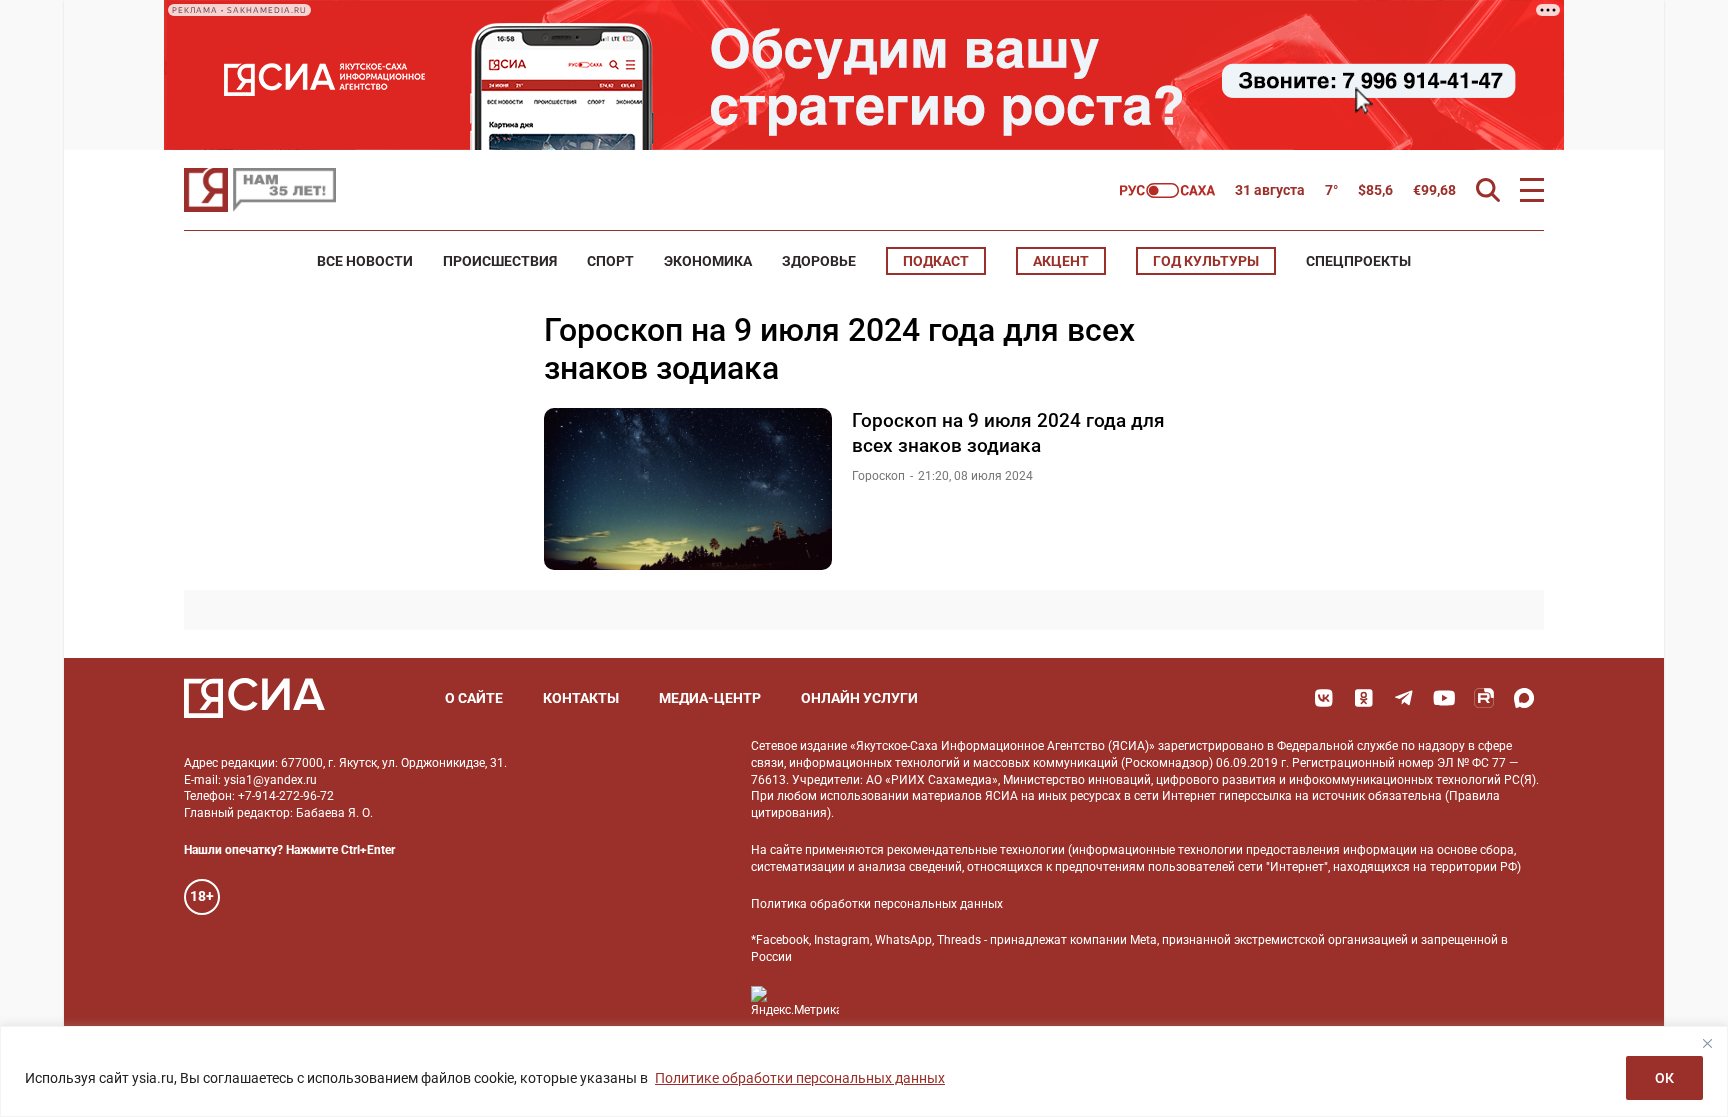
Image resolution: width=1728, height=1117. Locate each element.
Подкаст (936, 261)
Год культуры (1206, 261)
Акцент (1061, 261)
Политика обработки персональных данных (877, 904)
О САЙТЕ (474, 698)
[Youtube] (1444, 698)
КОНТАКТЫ (581, 698)
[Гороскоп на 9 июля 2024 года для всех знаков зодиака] (688, 489)
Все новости (365, 261)
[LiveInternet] (874, 1001)
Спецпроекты (1358, 261)
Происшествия (500, 261)
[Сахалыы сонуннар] (1167, 190)
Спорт (610, 261)
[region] (864, 1071)
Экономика (708, 261)
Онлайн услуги (859, 698)
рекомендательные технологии (976, 850)
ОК (1664, 1078)
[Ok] (1364, 698)
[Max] (1524, 698)
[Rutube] (1484, 698)
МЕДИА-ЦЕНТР (710, 698)
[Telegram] (1404, 698)
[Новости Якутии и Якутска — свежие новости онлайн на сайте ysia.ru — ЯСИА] (260, 190)
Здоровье (819, 261)
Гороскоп (878, 476)
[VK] (1324, 698)
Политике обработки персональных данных (800, 1078)
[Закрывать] (1707, 1043)
